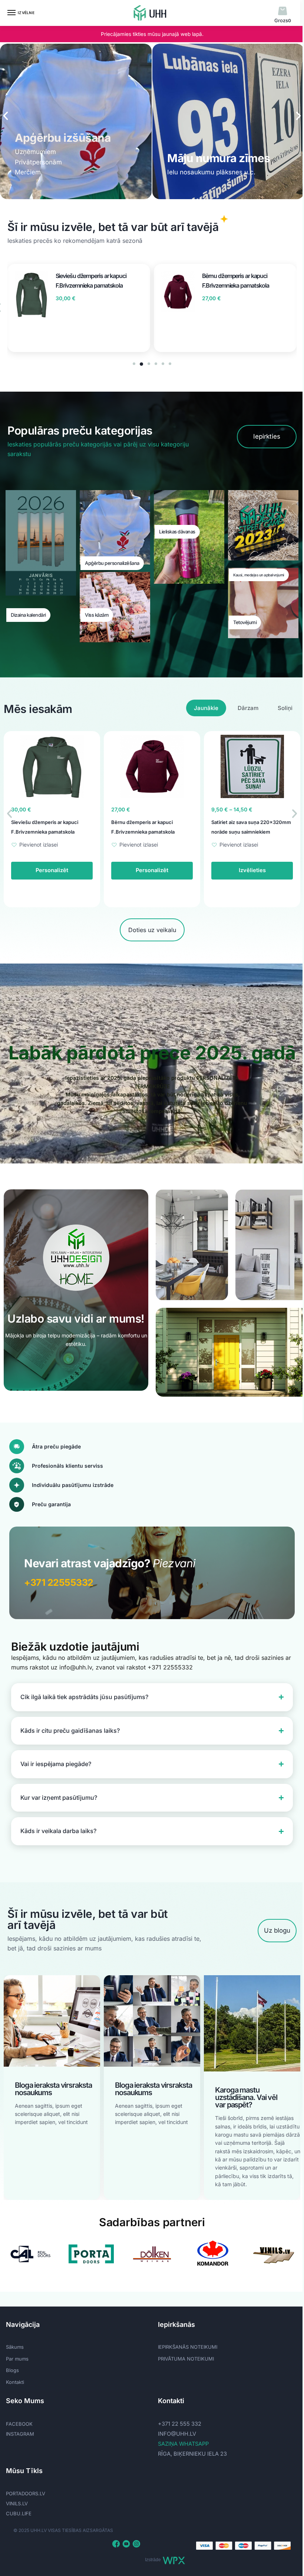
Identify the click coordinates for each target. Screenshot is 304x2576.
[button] (6, 116)
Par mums (17, 2355)
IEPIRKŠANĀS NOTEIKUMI (185, 2344)
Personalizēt (52, 870)
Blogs (12, 2367)
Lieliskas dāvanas (177, 532)
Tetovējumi (245, 622)
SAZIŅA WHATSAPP (181, 2440)
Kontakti (15, 2378)
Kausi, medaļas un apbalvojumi (259, 575)
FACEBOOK (19, 2420)
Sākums (15, 2344)
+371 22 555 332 (177, 2420)
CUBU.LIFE (19, 2510)
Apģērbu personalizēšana (112, 563)
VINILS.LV (17, 2500)
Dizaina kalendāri (28, 615)
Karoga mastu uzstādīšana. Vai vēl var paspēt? (146, 2094)
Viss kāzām (97, 615)
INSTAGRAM (20, 2430)
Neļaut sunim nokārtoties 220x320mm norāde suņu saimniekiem (242, 832)
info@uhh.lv (174, 2430)
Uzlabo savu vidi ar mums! (76, 1319)
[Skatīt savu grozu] (283, 11)
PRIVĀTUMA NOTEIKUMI (183, 2355)
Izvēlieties (152, 870)
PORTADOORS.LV (26, 2490)
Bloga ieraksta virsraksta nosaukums (53, 2086)
